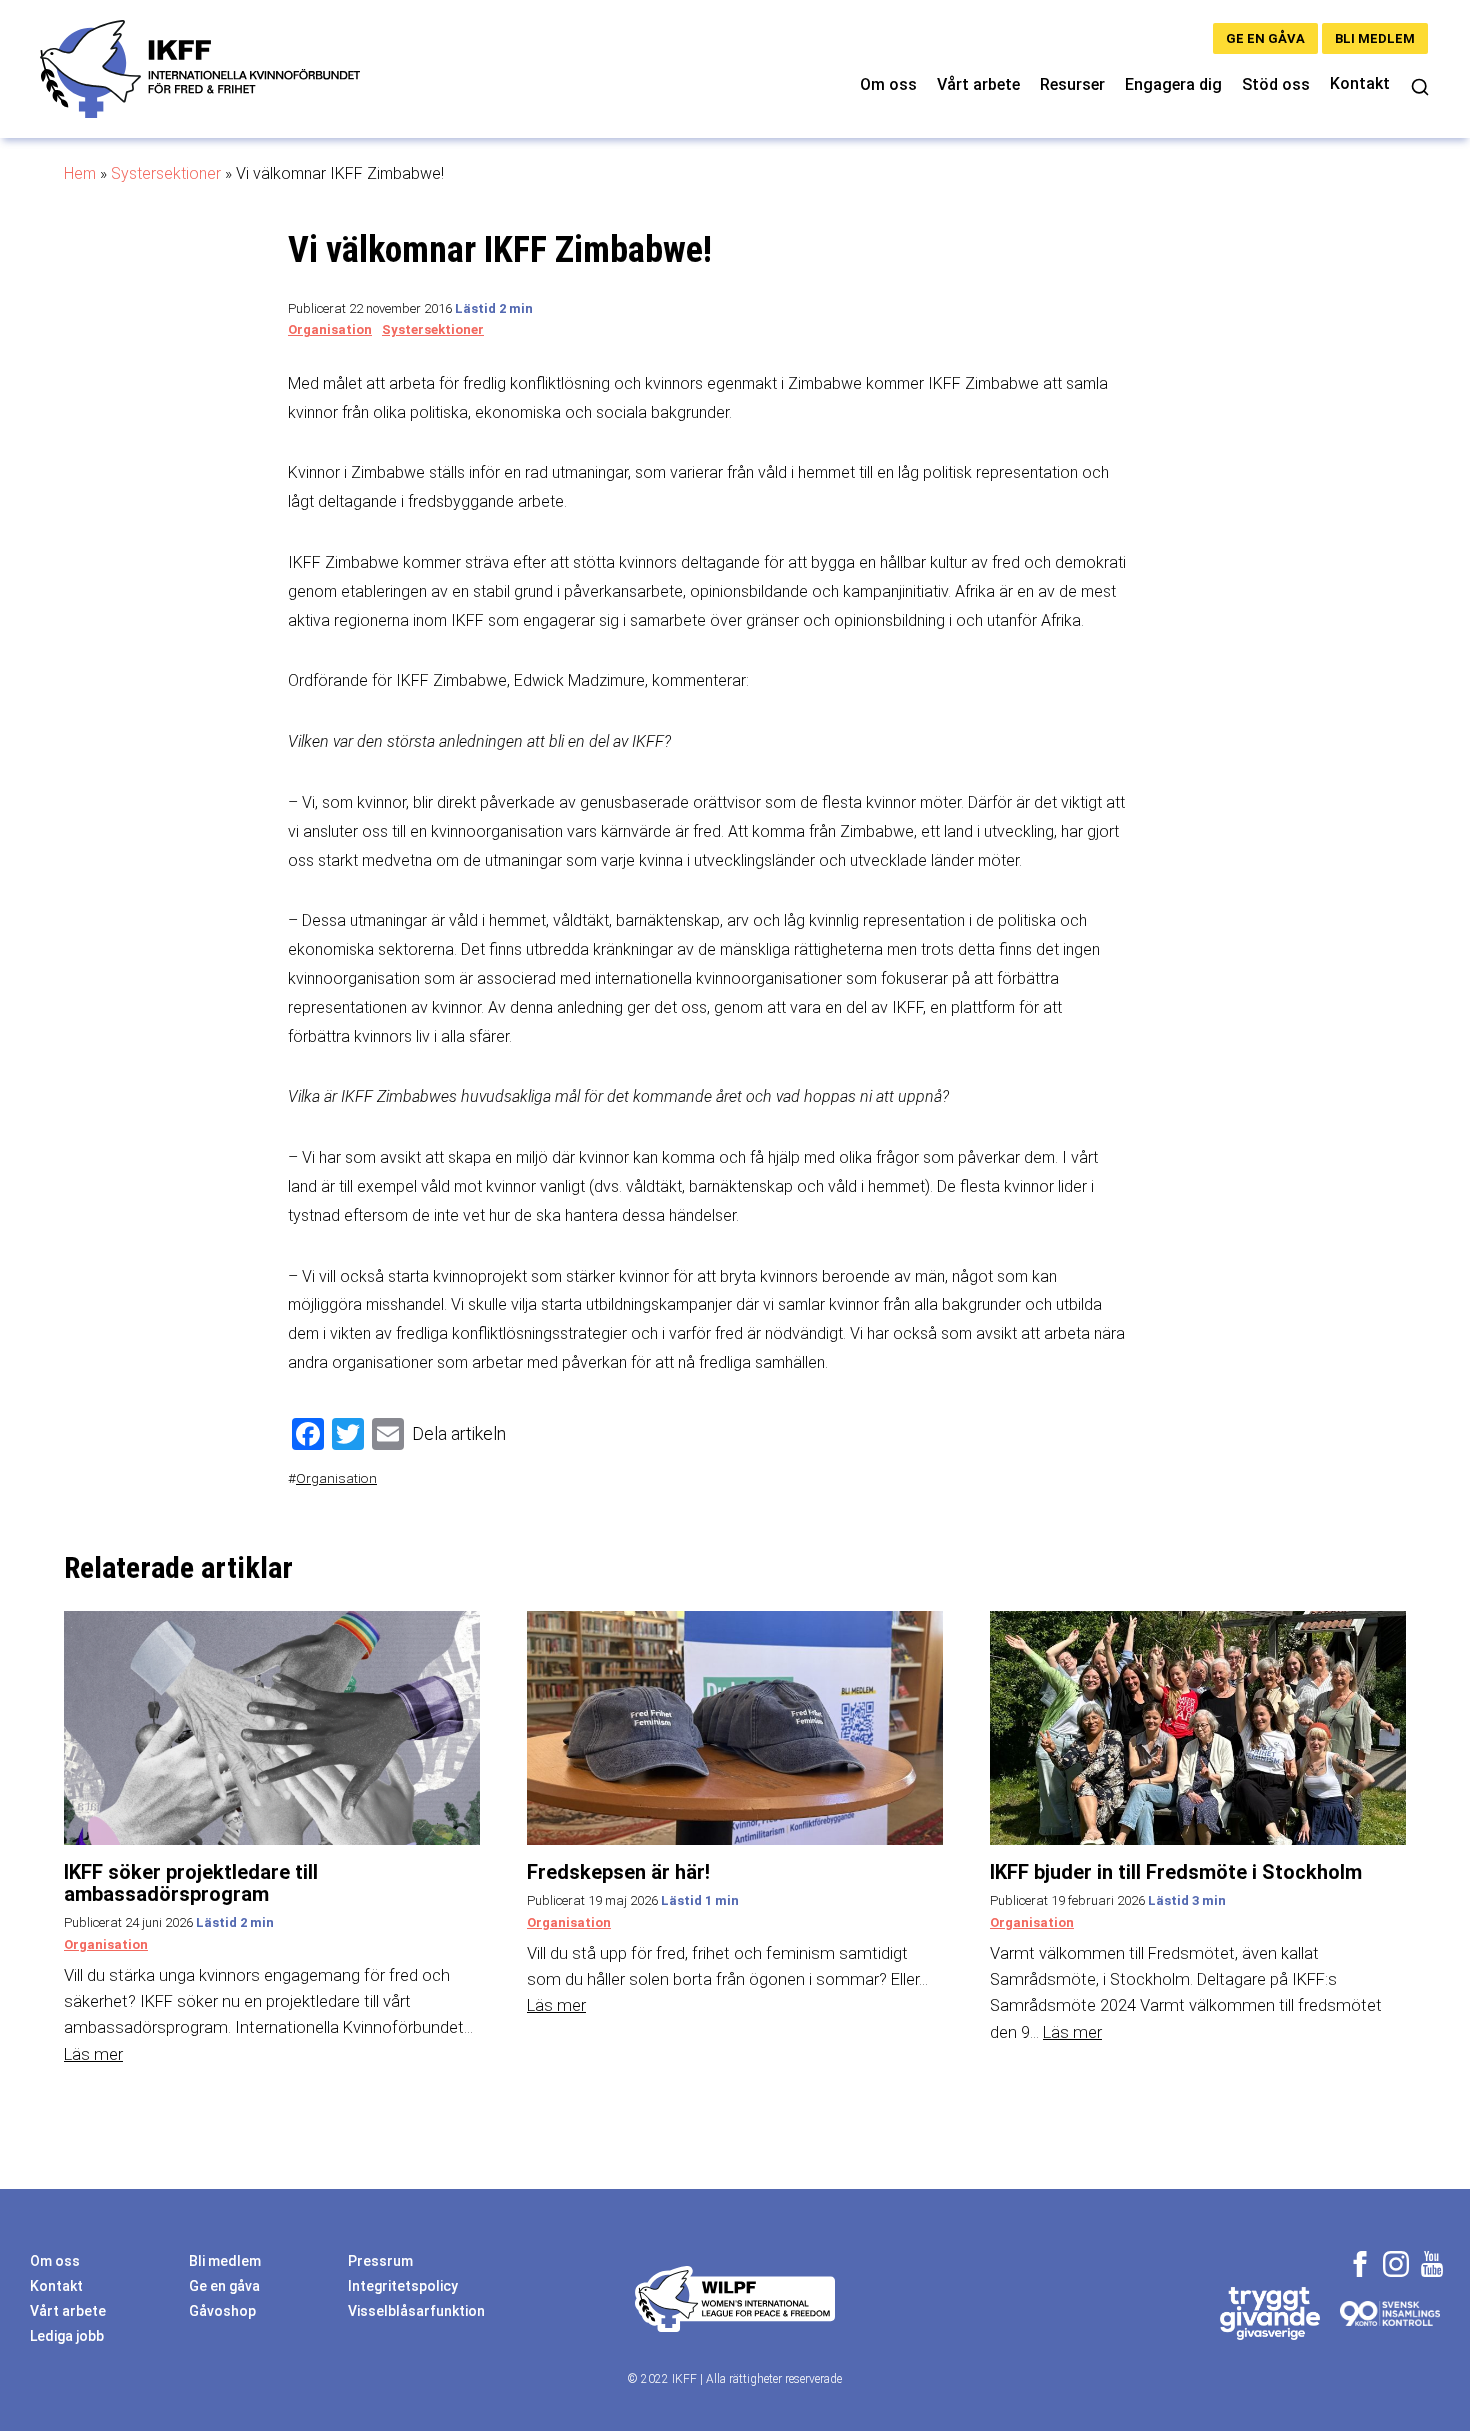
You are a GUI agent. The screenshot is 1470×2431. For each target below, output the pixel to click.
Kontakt (1360, 83)
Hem (80, 173)
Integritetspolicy (403, 2286)
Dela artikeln (459, 1433)
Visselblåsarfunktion (416, 2311)
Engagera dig (1173, 84)
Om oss (888, 84)
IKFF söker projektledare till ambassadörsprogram (191, 1883)
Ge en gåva (1265, 38)
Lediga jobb (67, 2336)
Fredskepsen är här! (618, 1872)
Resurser (1072, 84)
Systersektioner (166, 173)
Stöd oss (1276, 84)
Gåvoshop (222, 2311)
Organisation (330, 329)
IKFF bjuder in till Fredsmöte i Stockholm (1176, 1872)
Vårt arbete (978, 84)
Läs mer (93, 2054)
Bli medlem (1375, 38)
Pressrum (380, 2261)
